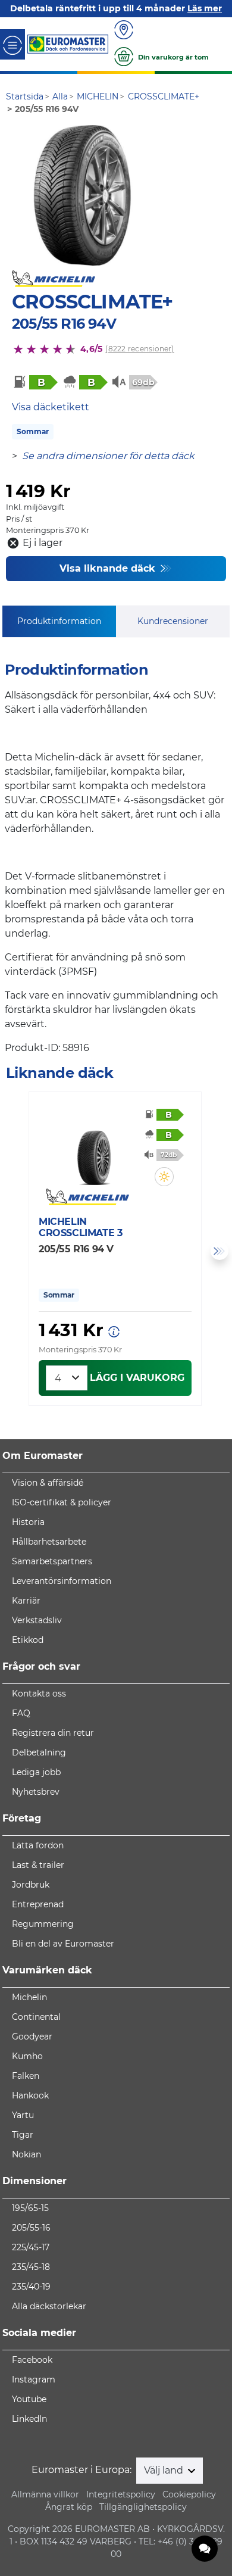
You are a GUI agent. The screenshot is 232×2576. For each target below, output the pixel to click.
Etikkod (28, 1640)
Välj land (165, 2470)
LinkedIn (29, 2419)
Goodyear (32, 2037)
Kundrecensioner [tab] (173, 621)
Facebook (32, 2360)
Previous (12, 1251)
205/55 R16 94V (64, 324)
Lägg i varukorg (137, 1378)
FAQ (21, 1713)
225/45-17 (31, 2247)
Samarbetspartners (52, 1561)
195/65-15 (30, 2208)
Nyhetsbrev (36, 1792)
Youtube (29, 2399)
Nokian (26, 2154)
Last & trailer (38, 1865)
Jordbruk (31, 1885)
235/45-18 (31, 2267)
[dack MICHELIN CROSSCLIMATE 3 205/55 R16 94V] (95, 1149)
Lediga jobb (36, 1772)
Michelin (29, 1997)
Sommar (33, 431)
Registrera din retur (53, 1733)
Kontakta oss (39, 1694)
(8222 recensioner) (139, 349)
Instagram (34, 2379)
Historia (28, 1522)
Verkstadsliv (37, 1620)
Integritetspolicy (121, 2494)
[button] (164, 1177)
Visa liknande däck (109, 568)
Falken (26, 2076)
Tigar (23, 2135)
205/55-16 (31, 2228)
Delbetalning (39, 1752)
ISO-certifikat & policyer (62, 1502)
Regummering (43, 1924)
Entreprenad (38, 1904)
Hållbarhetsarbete (49, 1542)
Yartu (23, 2115)
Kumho (27, 2056)
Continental (36, 2017)
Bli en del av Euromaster (63, 1944)
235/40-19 (31, 2287)
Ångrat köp (69, 2507)
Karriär (26, 1601)
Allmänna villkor (45, 2494)
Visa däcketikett (51, 407)
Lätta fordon (38, 1845)
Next (220, 1251)
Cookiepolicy (189, 2494)
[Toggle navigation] (12, 44)
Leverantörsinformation (62, 1581)
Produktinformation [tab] (59, 621)
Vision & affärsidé (48, 1483)
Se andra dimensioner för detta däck (108, 456)
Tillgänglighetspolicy (143, 2507)
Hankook (30, 2095)
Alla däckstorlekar (49, 2306)
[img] (164, 1177)
